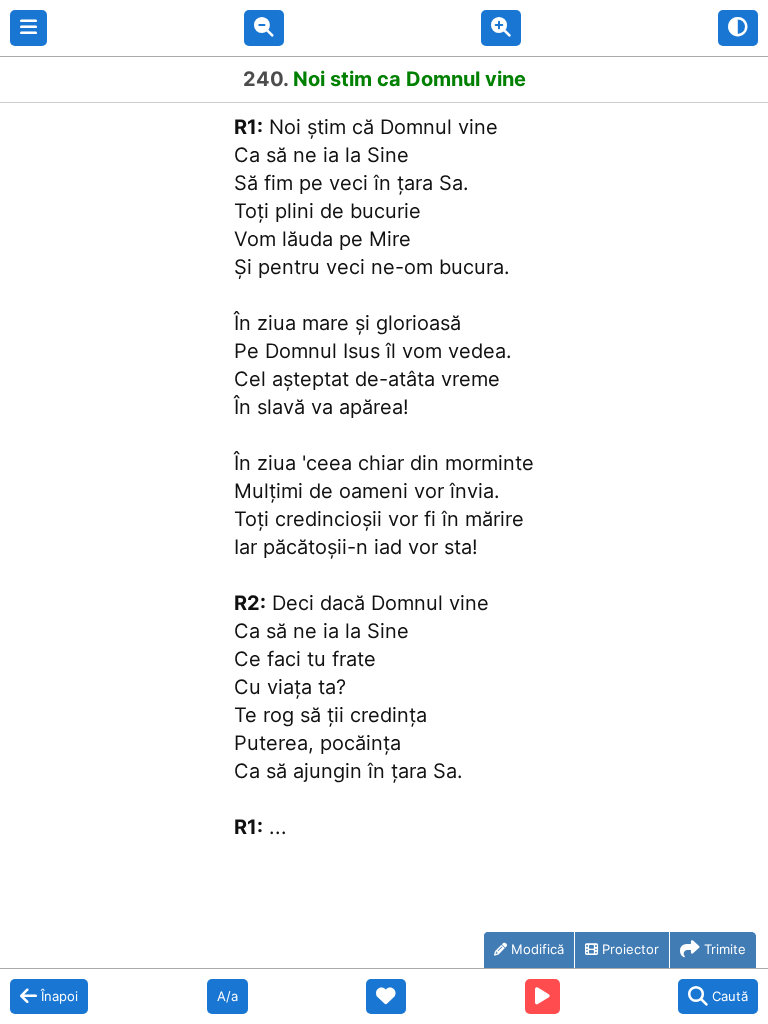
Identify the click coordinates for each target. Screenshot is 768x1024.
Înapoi (59, 996)
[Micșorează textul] (264, 28)
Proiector (630, 949)
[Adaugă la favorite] (386, 997)
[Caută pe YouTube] (542, 997)
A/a (227, 996)
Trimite (725, 949)
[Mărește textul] (501, 28)
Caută (730, 996)
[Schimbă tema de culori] (738, 28)
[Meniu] (28, 28)
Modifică (537, 949)
